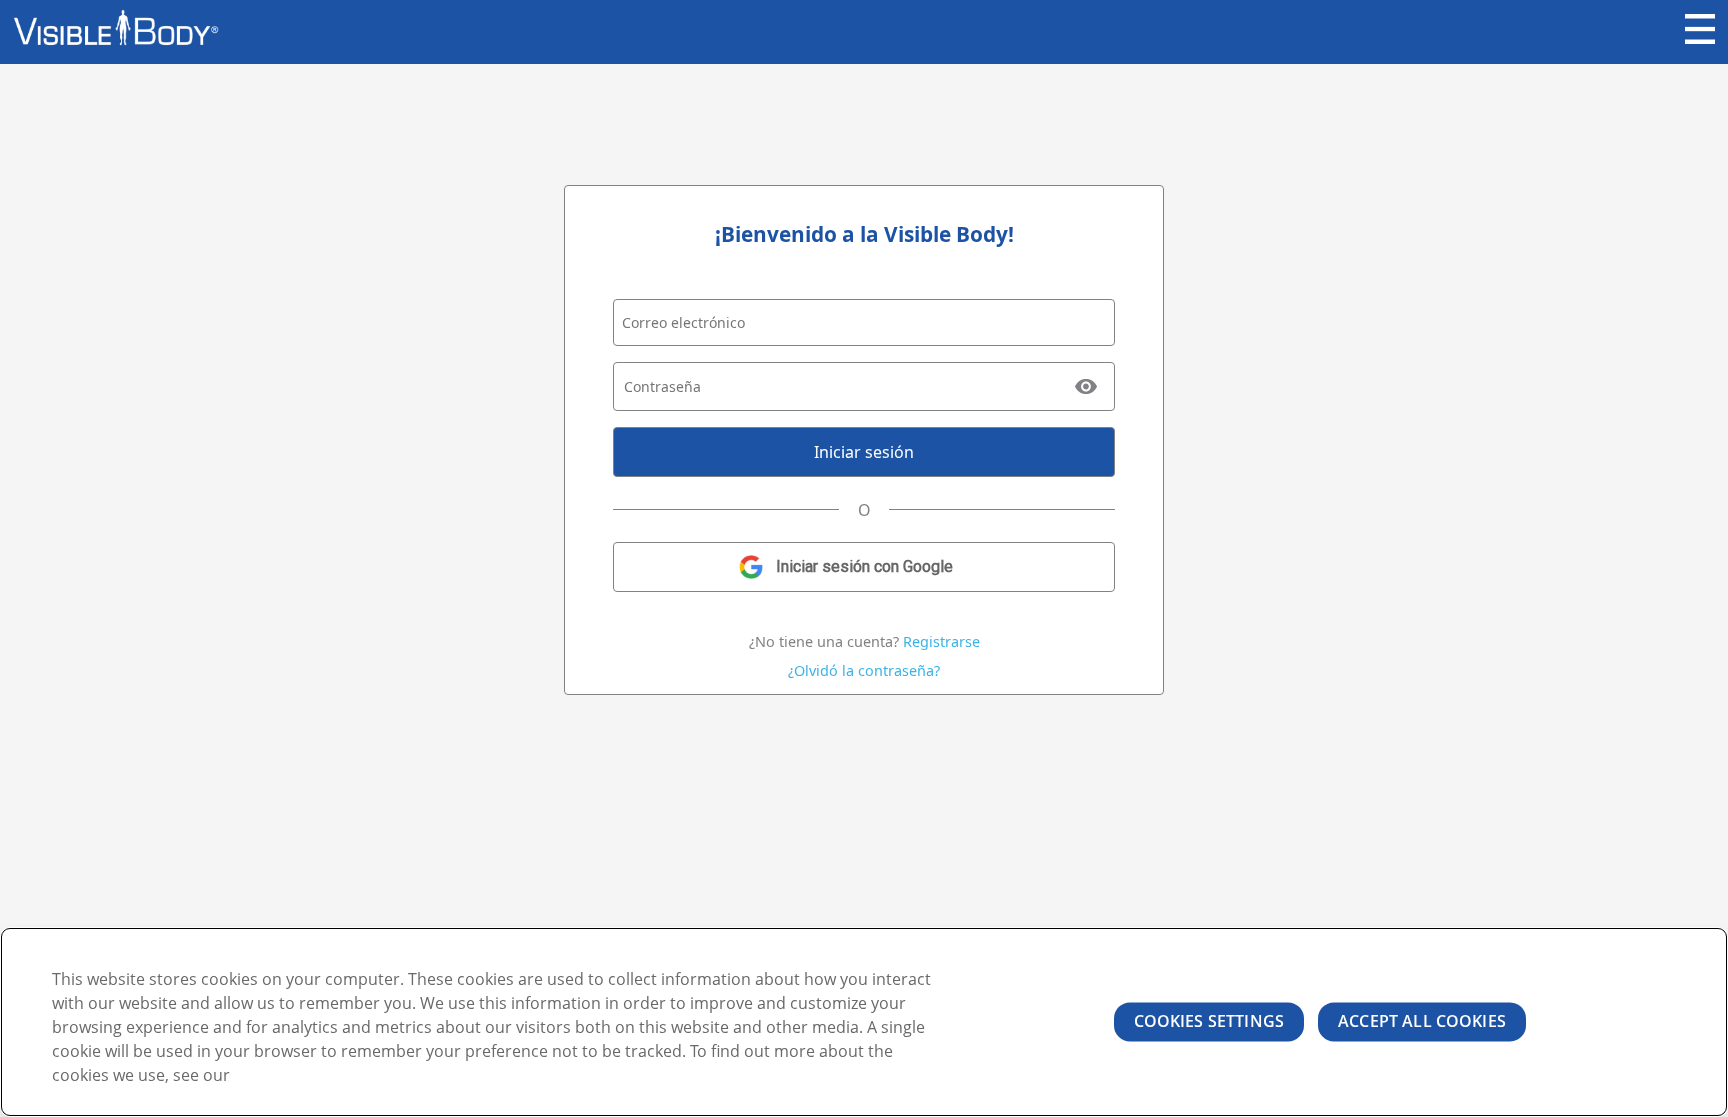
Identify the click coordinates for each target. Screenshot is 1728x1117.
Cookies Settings (1209, 1021)
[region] (864, 1022)
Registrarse (941, 641)
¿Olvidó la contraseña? (864, 670)
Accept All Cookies (1422, 1021)
